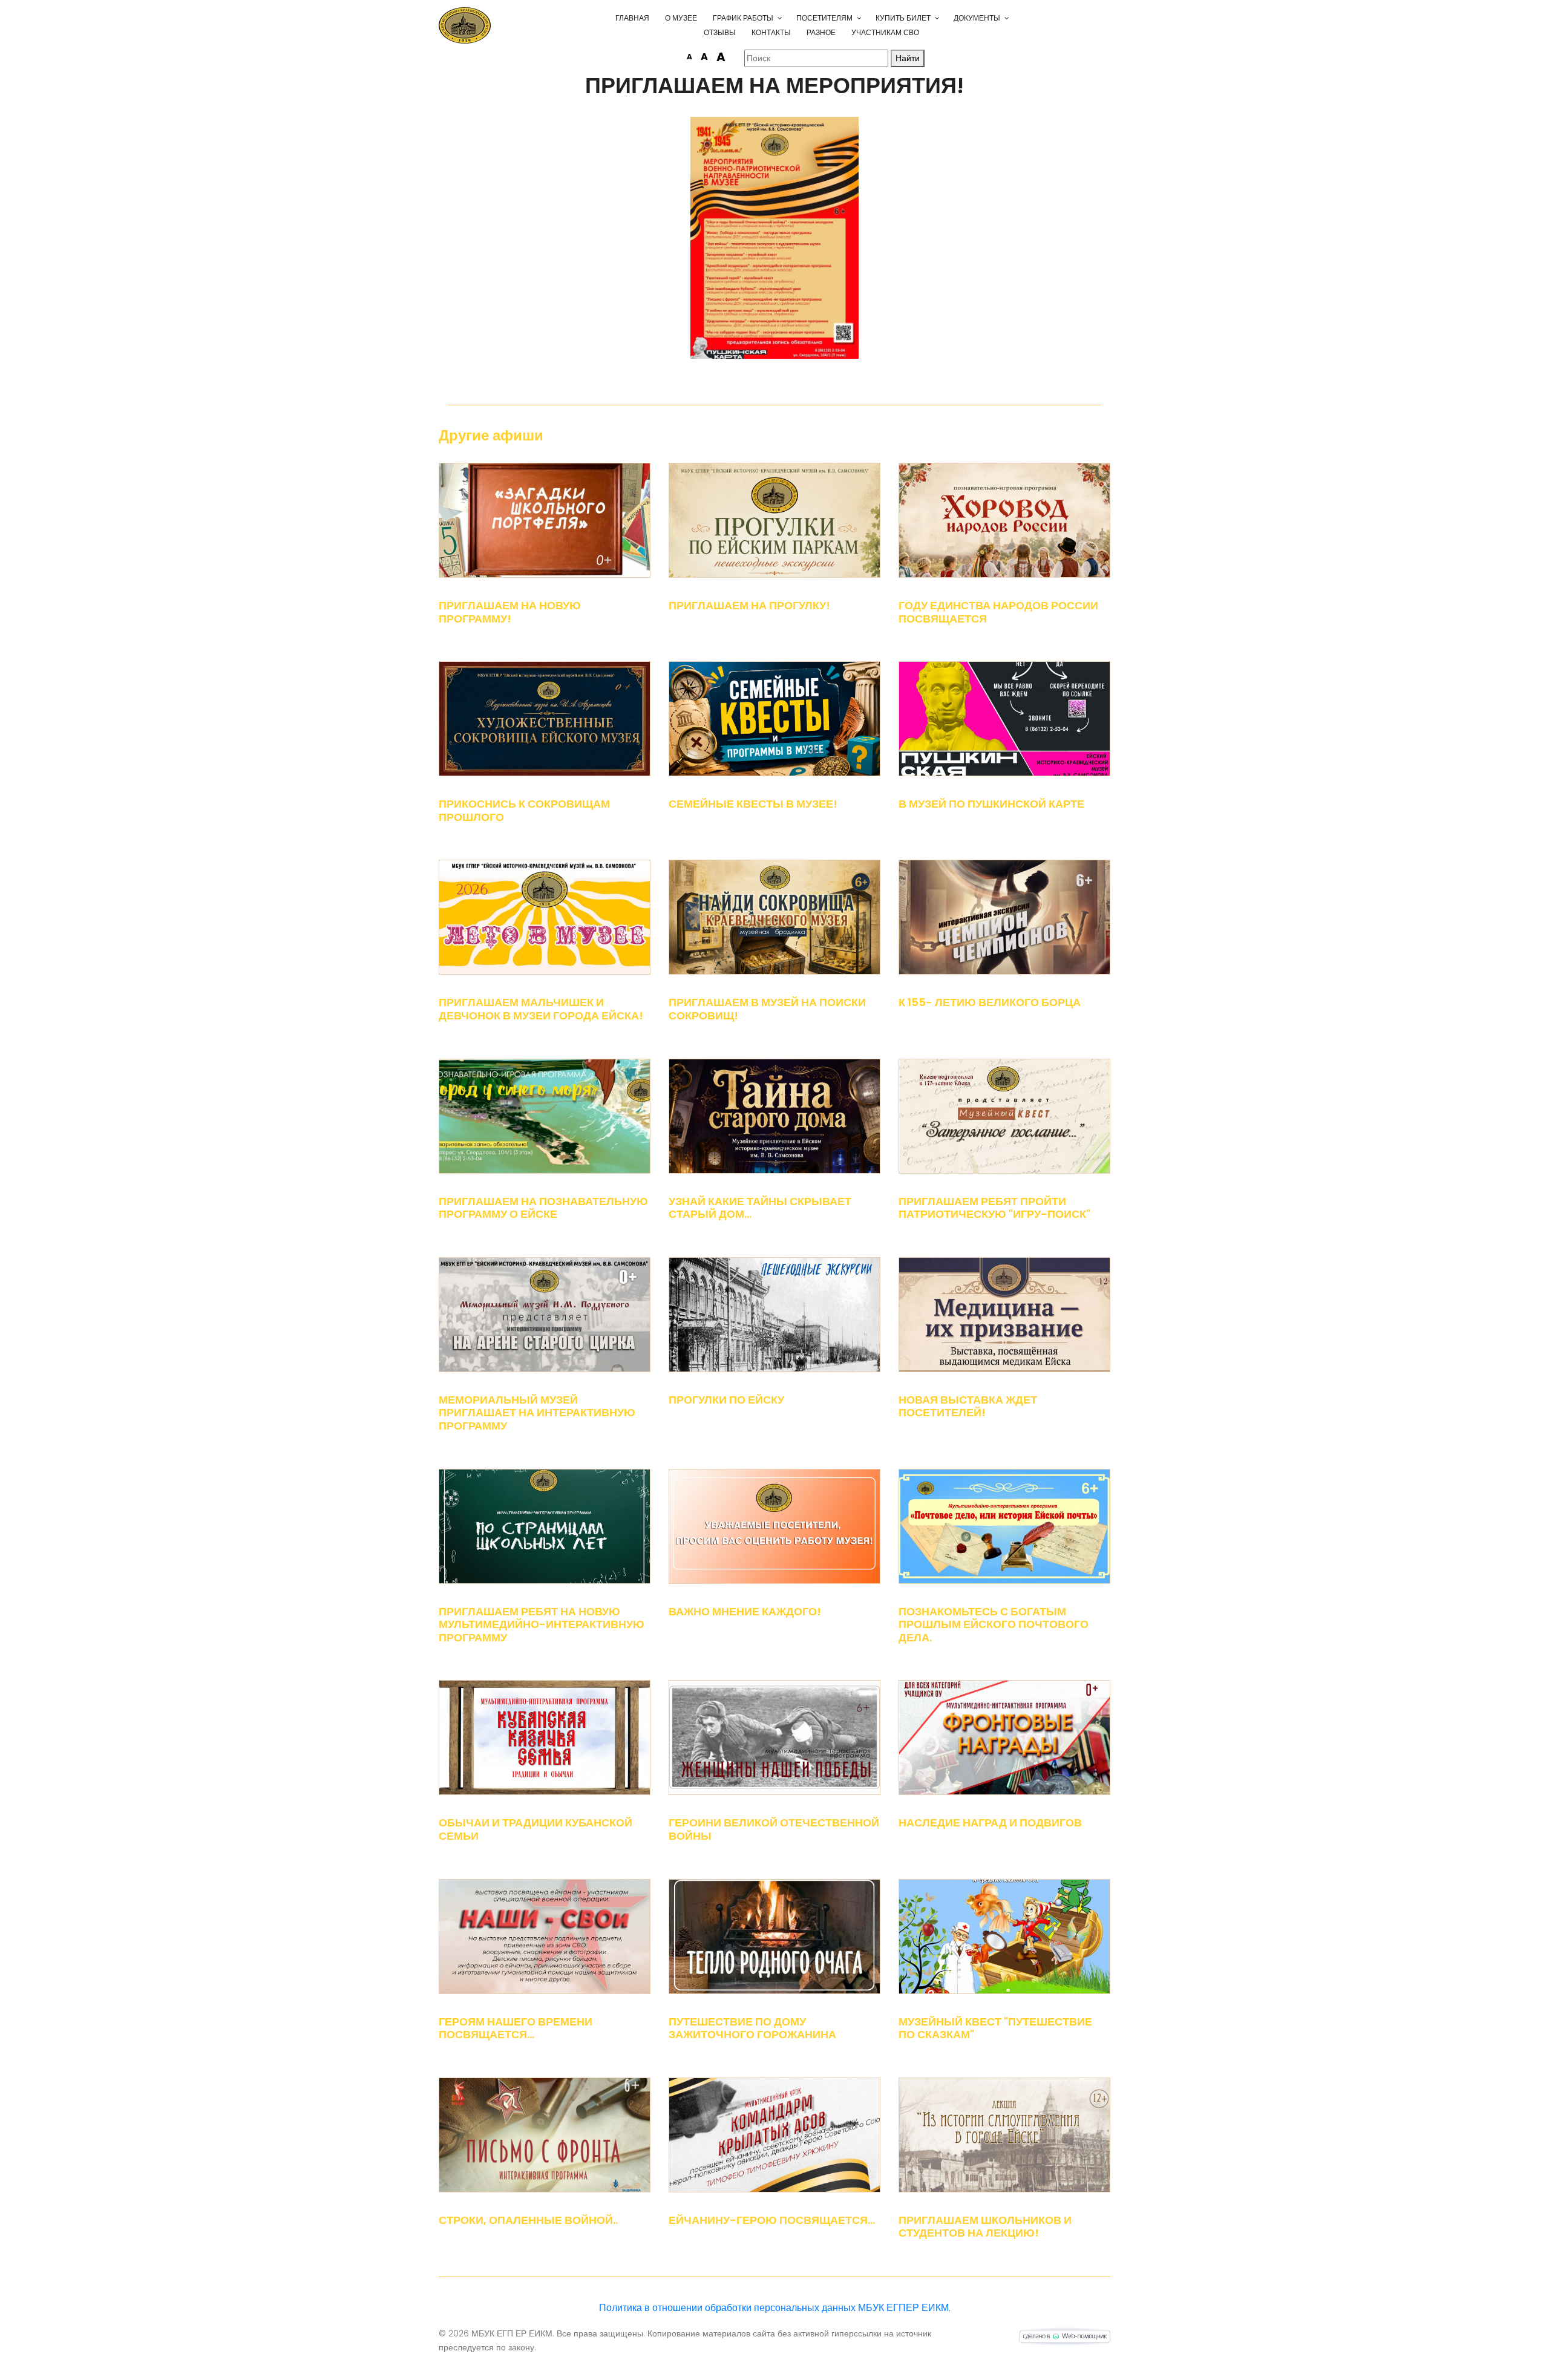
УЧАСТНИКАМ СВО (885, 32)
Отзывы (720, 32)
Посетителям (824, 18)
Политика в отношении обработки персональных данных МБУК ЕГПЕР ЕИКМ (774, 2308)
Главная (632, 18)
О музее (681, 18)
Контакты (771, 32)
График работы (743, 18)
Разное (821, 32)
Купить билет (903, 18)
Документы (977, 18)
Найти (908, 58)
